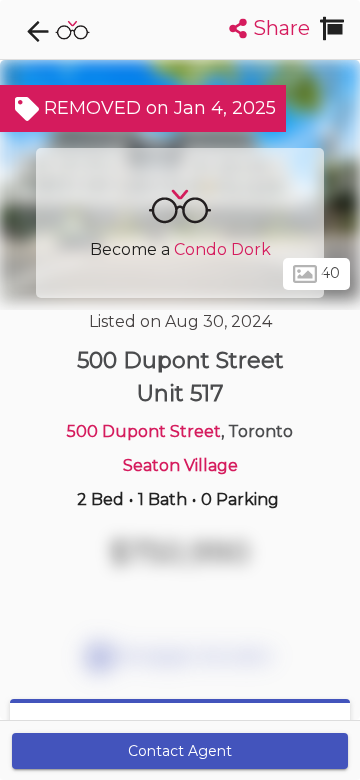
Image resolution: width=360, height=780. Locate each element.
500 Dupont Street (144, 431)
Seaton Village (180, 465)
